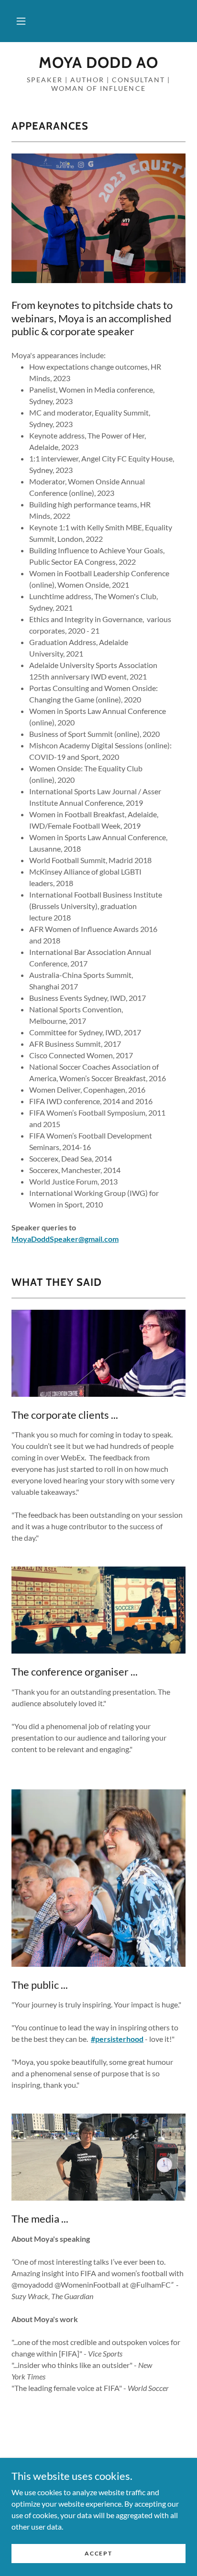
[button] (21, 21)
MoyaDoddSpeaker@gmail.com (65, 1239)
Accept (98, 2553)
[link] (98, 63)
